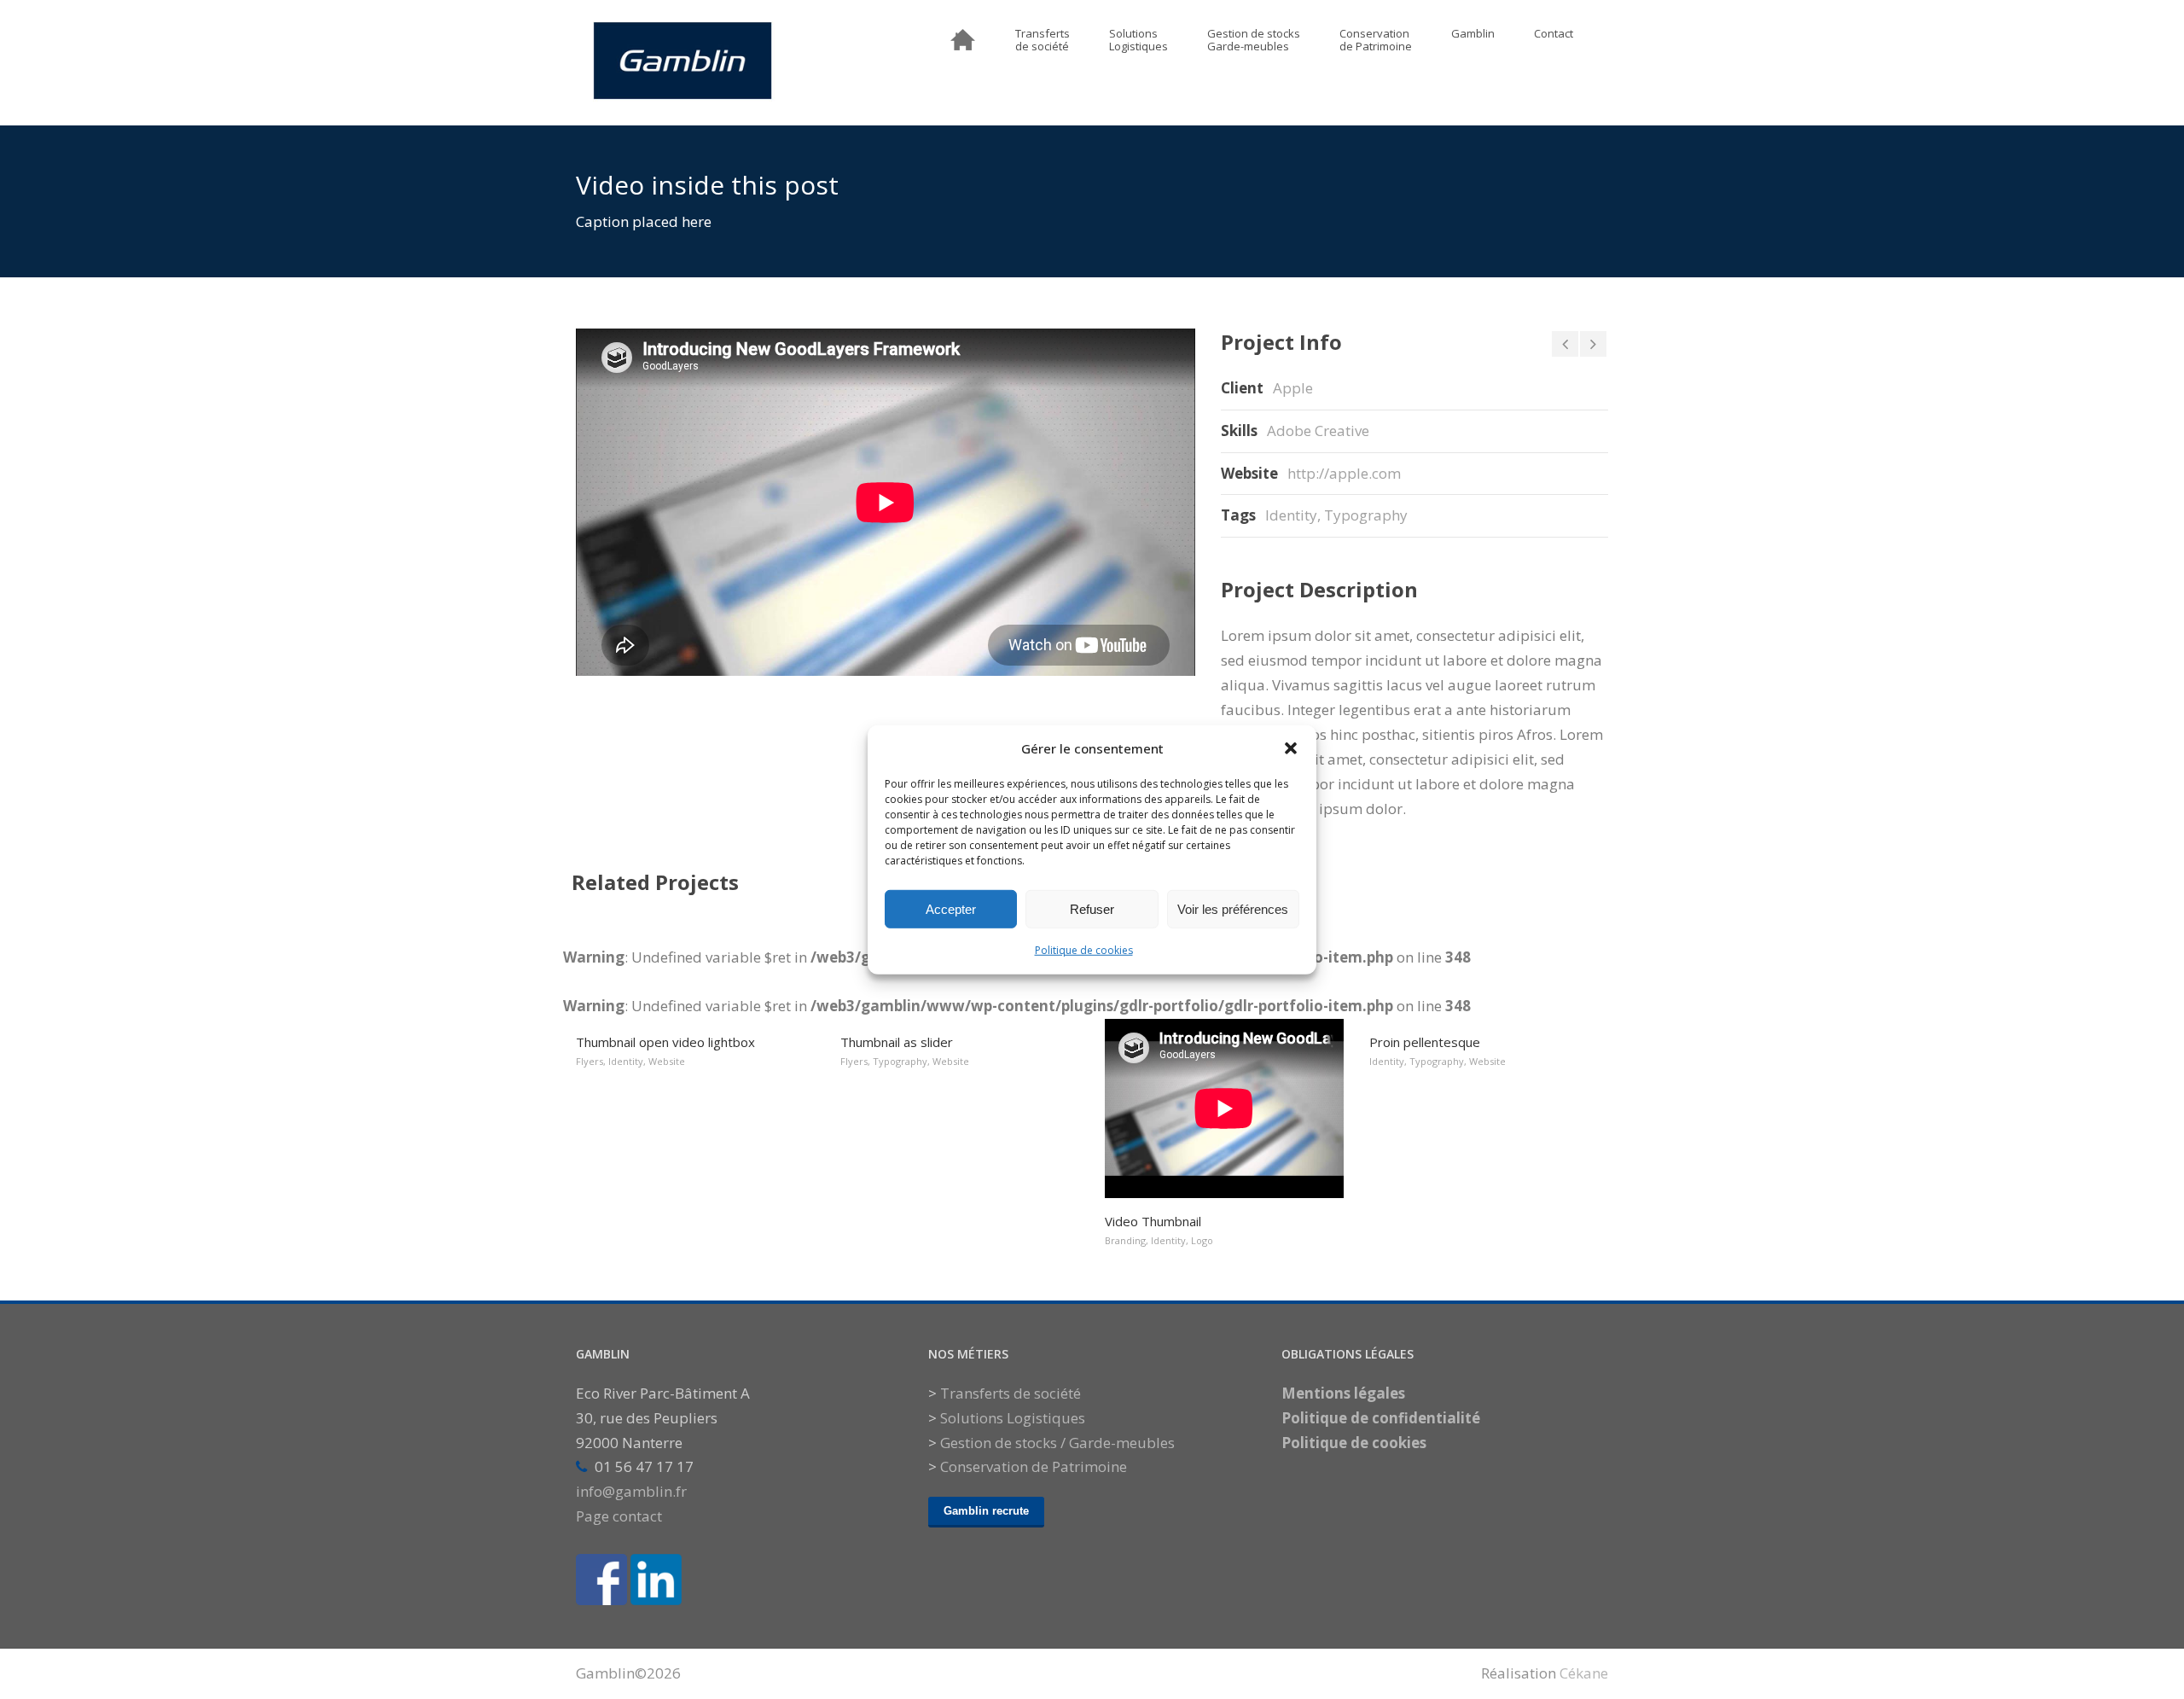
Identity (1291, 515)
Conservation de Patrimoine (1034, 1466)
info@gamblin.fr (631, 1491)
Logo (1202, 1240)
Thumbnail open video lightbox (665, 1042)
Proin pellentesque (1425, 1042)
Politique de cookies (1084, 950)
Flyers (590, 1061)
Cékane (1584, 1673)
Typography (1366, 515)
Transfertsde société (1043, 41)
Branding (1125, 1240)
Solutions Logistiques (1013, 1418)
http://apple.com (1344, 473)
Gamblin (1473, 34)
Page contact (619, 1516)
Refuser (1092, 908)
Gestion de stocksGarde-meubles (1254, 41)
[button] (1291, 748)
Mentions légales (1343, 1393)
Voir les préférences (1233, 908)
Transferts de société (1011, 1393)
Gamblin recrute (986, 1511)
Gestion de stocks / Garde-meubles (1057, 1443)
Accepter (951, 908)
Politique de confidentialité (1381, 1418)
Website (667, 1061)
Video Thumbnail (1153, 1221)
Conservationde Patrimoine (1376, 41)
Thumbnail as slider (897, 1042)
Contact (1554, 34)
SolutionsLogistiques (1138, 41)
